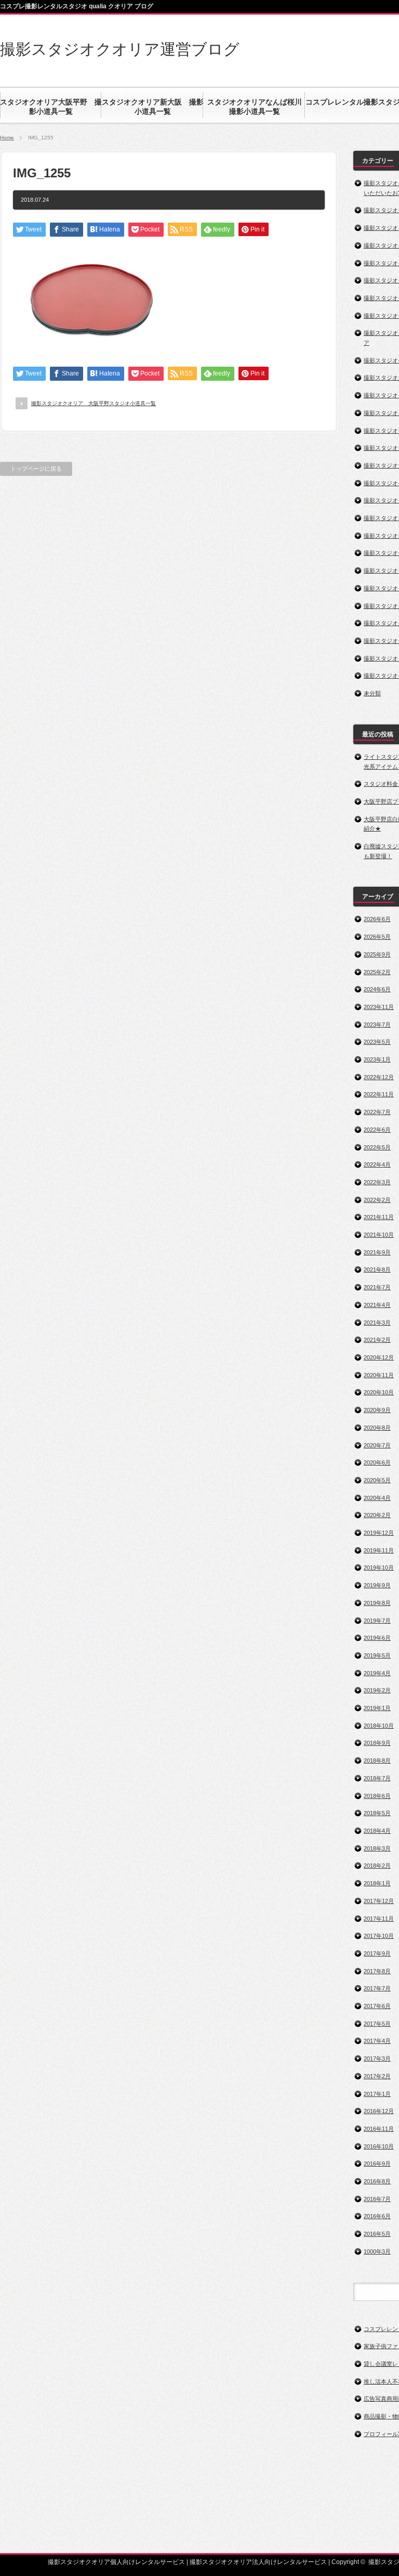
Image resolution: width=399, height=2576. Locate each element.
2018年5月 (377, 1813)
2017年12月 (379, 1901)
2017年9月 (377, 1953)
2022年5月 (377, 1147)
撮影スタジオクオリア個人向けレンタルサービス (116, 2562)
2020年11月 (379, 1375)
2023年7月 (377, 1025)
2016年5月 (377, 2234)
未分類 (372, 693)
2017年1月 (377, 2094)
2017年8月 (377, 1971)
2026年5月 (377, 937)
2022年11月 (379, 1094)
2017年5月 (377, 2024)
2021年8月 (377, 1270)
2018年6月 (377, 1796)
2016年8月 (377, 2181)
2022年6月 (377, 1130)
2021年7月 (377, 1287)
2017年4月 (377, 2041)
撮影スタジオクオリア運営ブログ (120, 49)
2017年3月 (377, 2059)
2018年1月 (377, 1883)
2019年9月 (377, 1585)
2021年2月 (377, 1340)
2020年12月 (379, 1357)
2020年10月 (379, 1392)
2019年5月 (377, 1655)
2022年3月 (377, 1182)
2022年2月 (377, 1200)
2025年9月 (377, 954)
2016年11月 (379, 2129)
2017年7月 (377, 1988)
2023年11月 (379, 1007)
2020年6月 (377, 1462)
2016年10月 (379, 2146)
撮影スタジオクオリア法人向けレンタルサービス (258, 2562)
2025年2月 (377, 972)
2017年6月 (377, 2006)
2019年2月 (377, 1690)
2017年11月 (379, 1919)
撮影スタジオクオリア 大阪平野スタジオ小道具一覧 (94, 403)
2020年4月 (377, 1498)
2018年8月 (377, 1761)
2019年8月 (377, 1603)
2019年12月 (379, 1533)
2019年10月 (379, 1568)
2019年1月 (377, 1708)
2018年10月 (379, 1726)
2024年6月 (377, 989)
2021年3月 (377, 1323)
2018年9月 (377, 1743)
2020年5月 (377, 1480)
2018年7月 (377, 1778)
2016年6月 (377, 2216)
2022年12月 (379, 1077)
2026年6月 (377, 919)
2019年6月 (377, 1638)
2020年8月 (377, 1428)
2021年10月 (379, 1235)
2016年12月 (379, 2111)
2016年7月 (377, 2199)
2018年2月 (377, 1866)
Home (7, 138)
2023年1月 (377, 1059)
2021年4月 (377, 1305)
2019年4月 (377, 1673)
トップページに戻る (36, 469)
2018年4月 (377, 1831)
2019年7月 (377, 1621)
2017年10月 (379, 1936)
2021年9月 (377, 1252)
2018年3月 (377, 1848)
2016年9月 (377, 2164)
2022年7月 (377, 1112)
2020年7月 (377, 1445)
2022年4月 (377, 1164)
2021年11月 (379, 1217)
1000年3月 (377, 2251)
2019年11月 (379, 1550)
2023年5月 (377, 1042)
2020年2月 (377, 1515)
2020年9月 (377, 1410)
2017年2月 (377, 2076)
